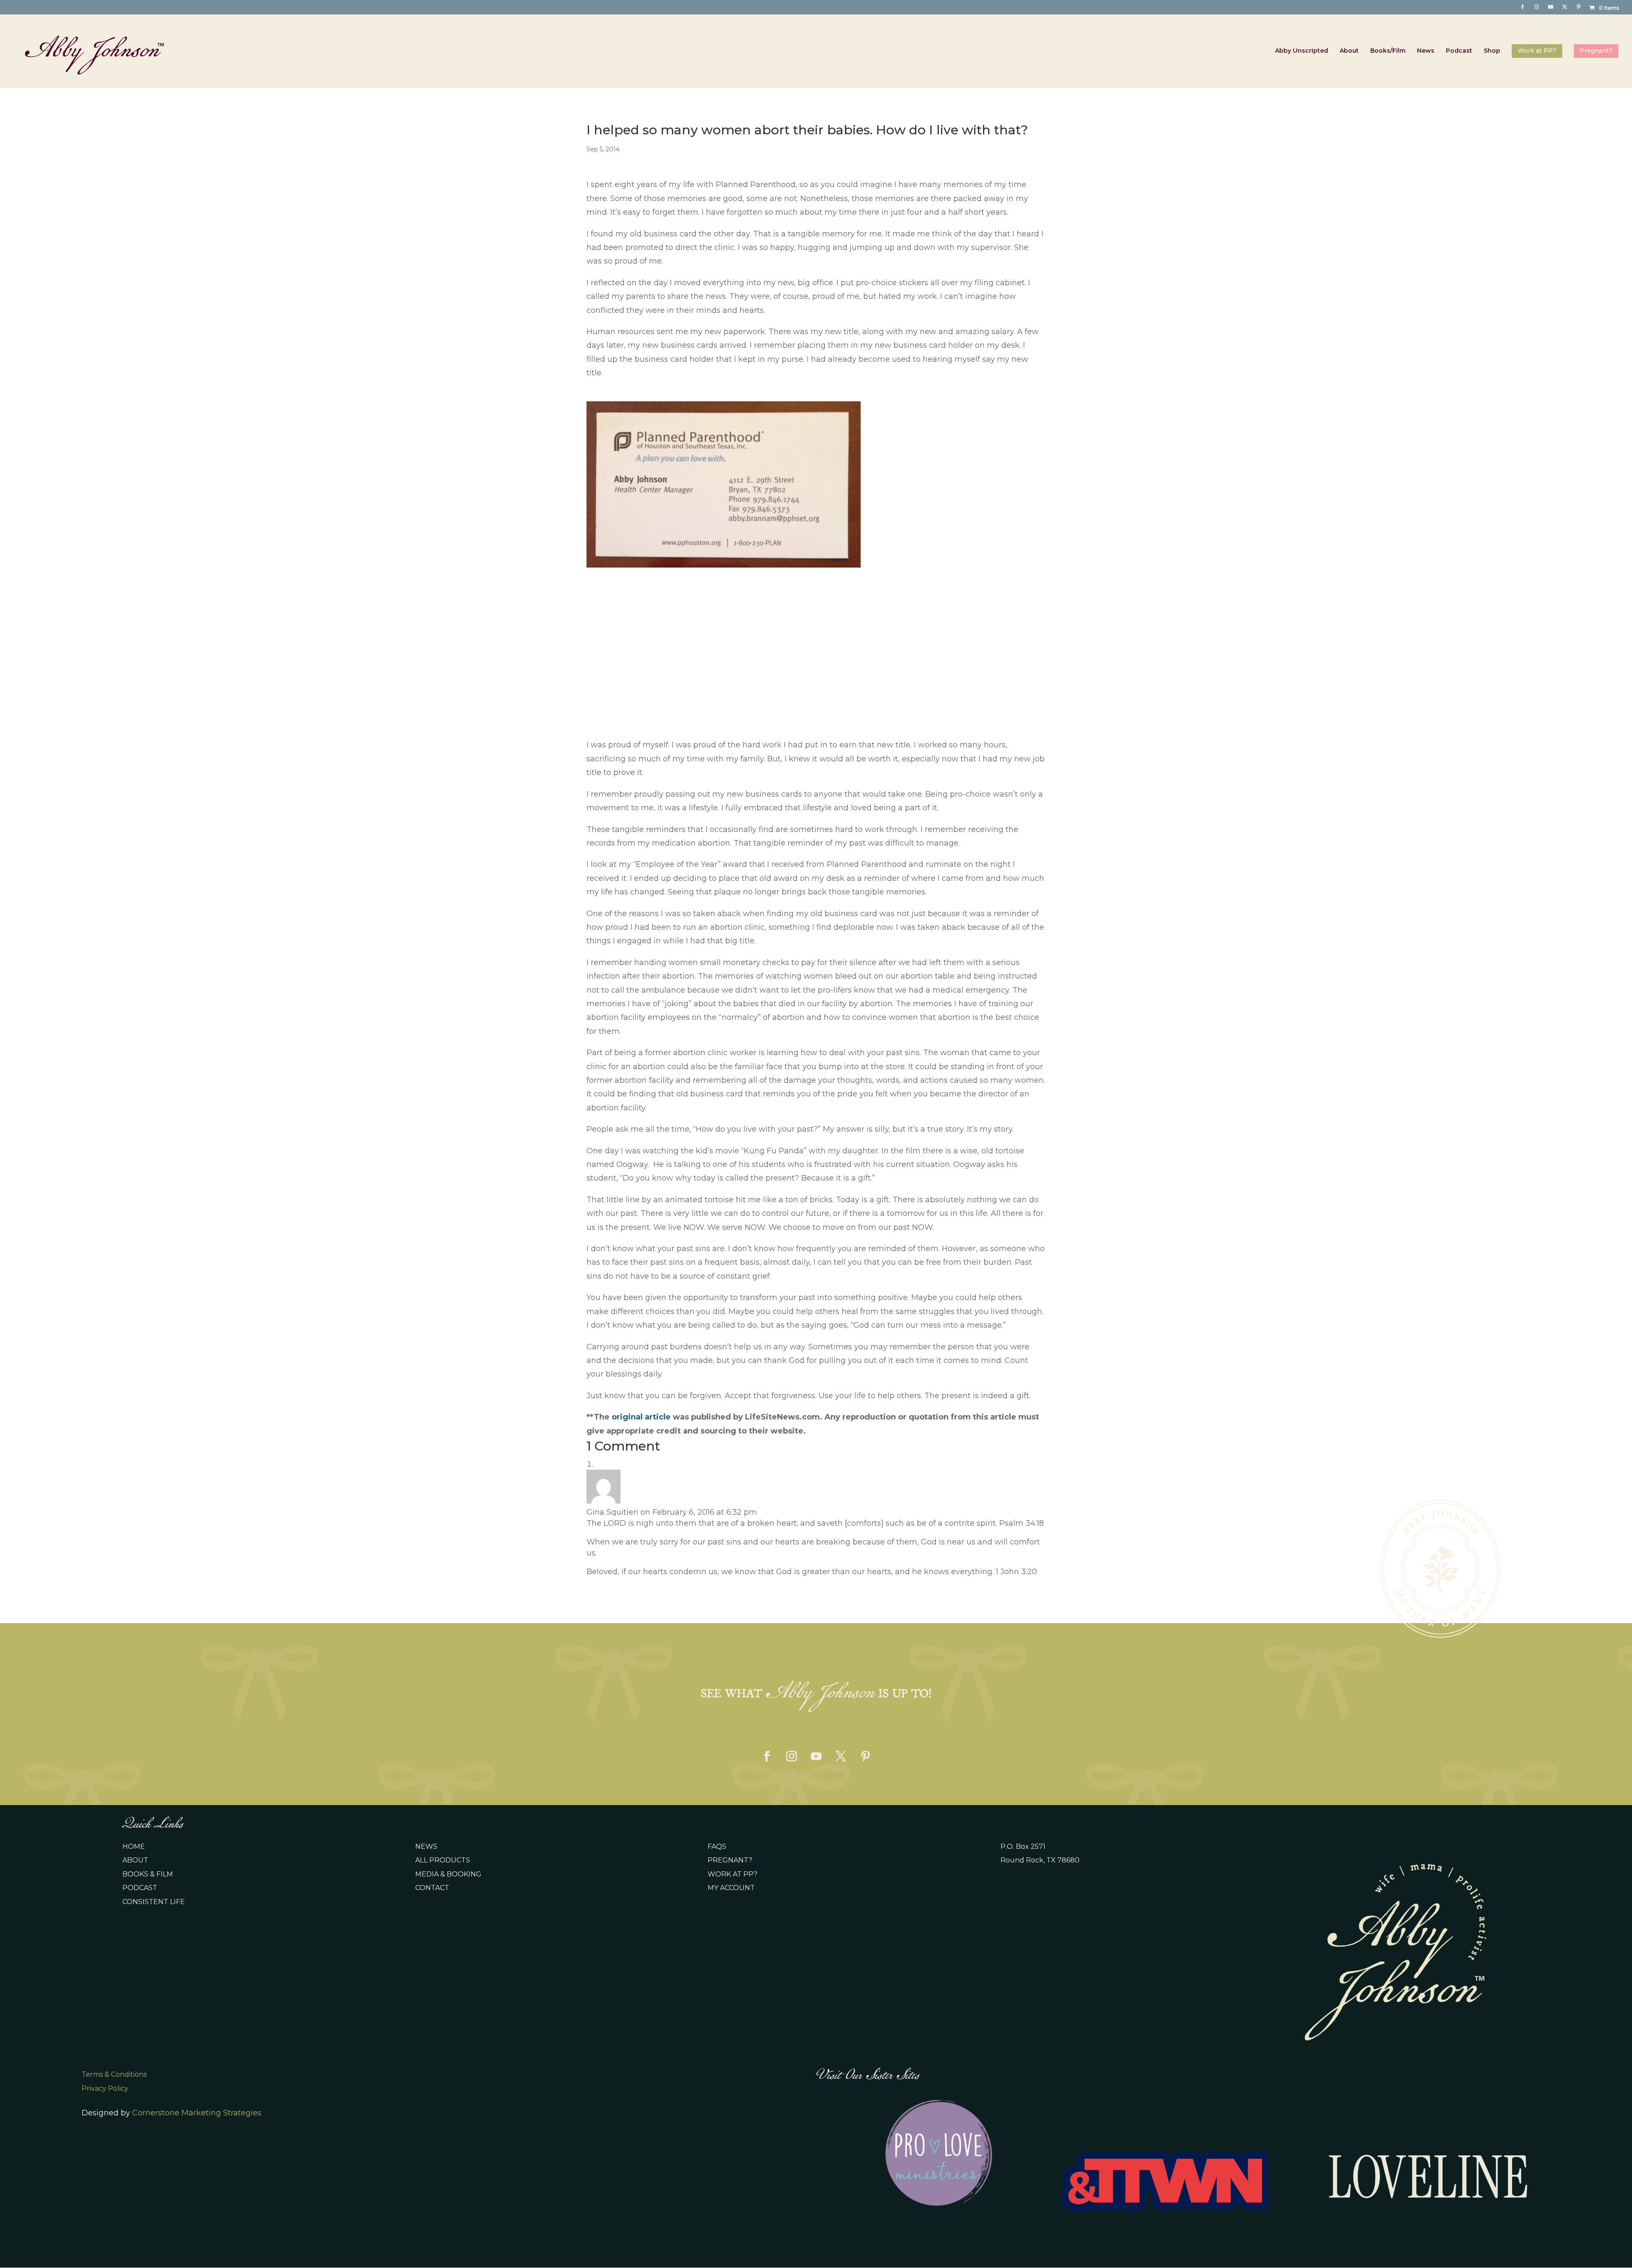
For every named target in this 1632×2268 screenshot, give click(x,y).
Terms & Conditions (114, 2074)
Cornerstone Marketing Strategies (197, 2113)
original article (641, 1417)
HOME (134, 1846)
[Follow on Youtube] (816, 1757)
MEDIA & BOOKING (448, 1874)
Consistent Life (154, 1902)
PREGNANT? (730, 1860)
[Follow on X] (841, 1757)
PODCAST (140, 1888)
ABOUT (135, 1860)
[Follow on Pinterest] (865, 1757)
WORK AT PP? (732, 1874)
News (1426, 51)
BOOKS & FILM (148, 1874)
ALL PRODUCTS (443, 1860)
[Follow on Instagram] (791, 1757)
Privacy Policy (105, 2088)
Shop (1492, 51)
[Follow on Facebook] (767, 1757)
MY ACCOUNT (731, 1888)
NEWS (426, 1846)
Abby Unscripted (1302, 51)
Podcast (1459, 51)
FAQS (717, 1846)
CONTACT (432, 1888)
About (1349, 51)
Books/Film (1388, 51)
